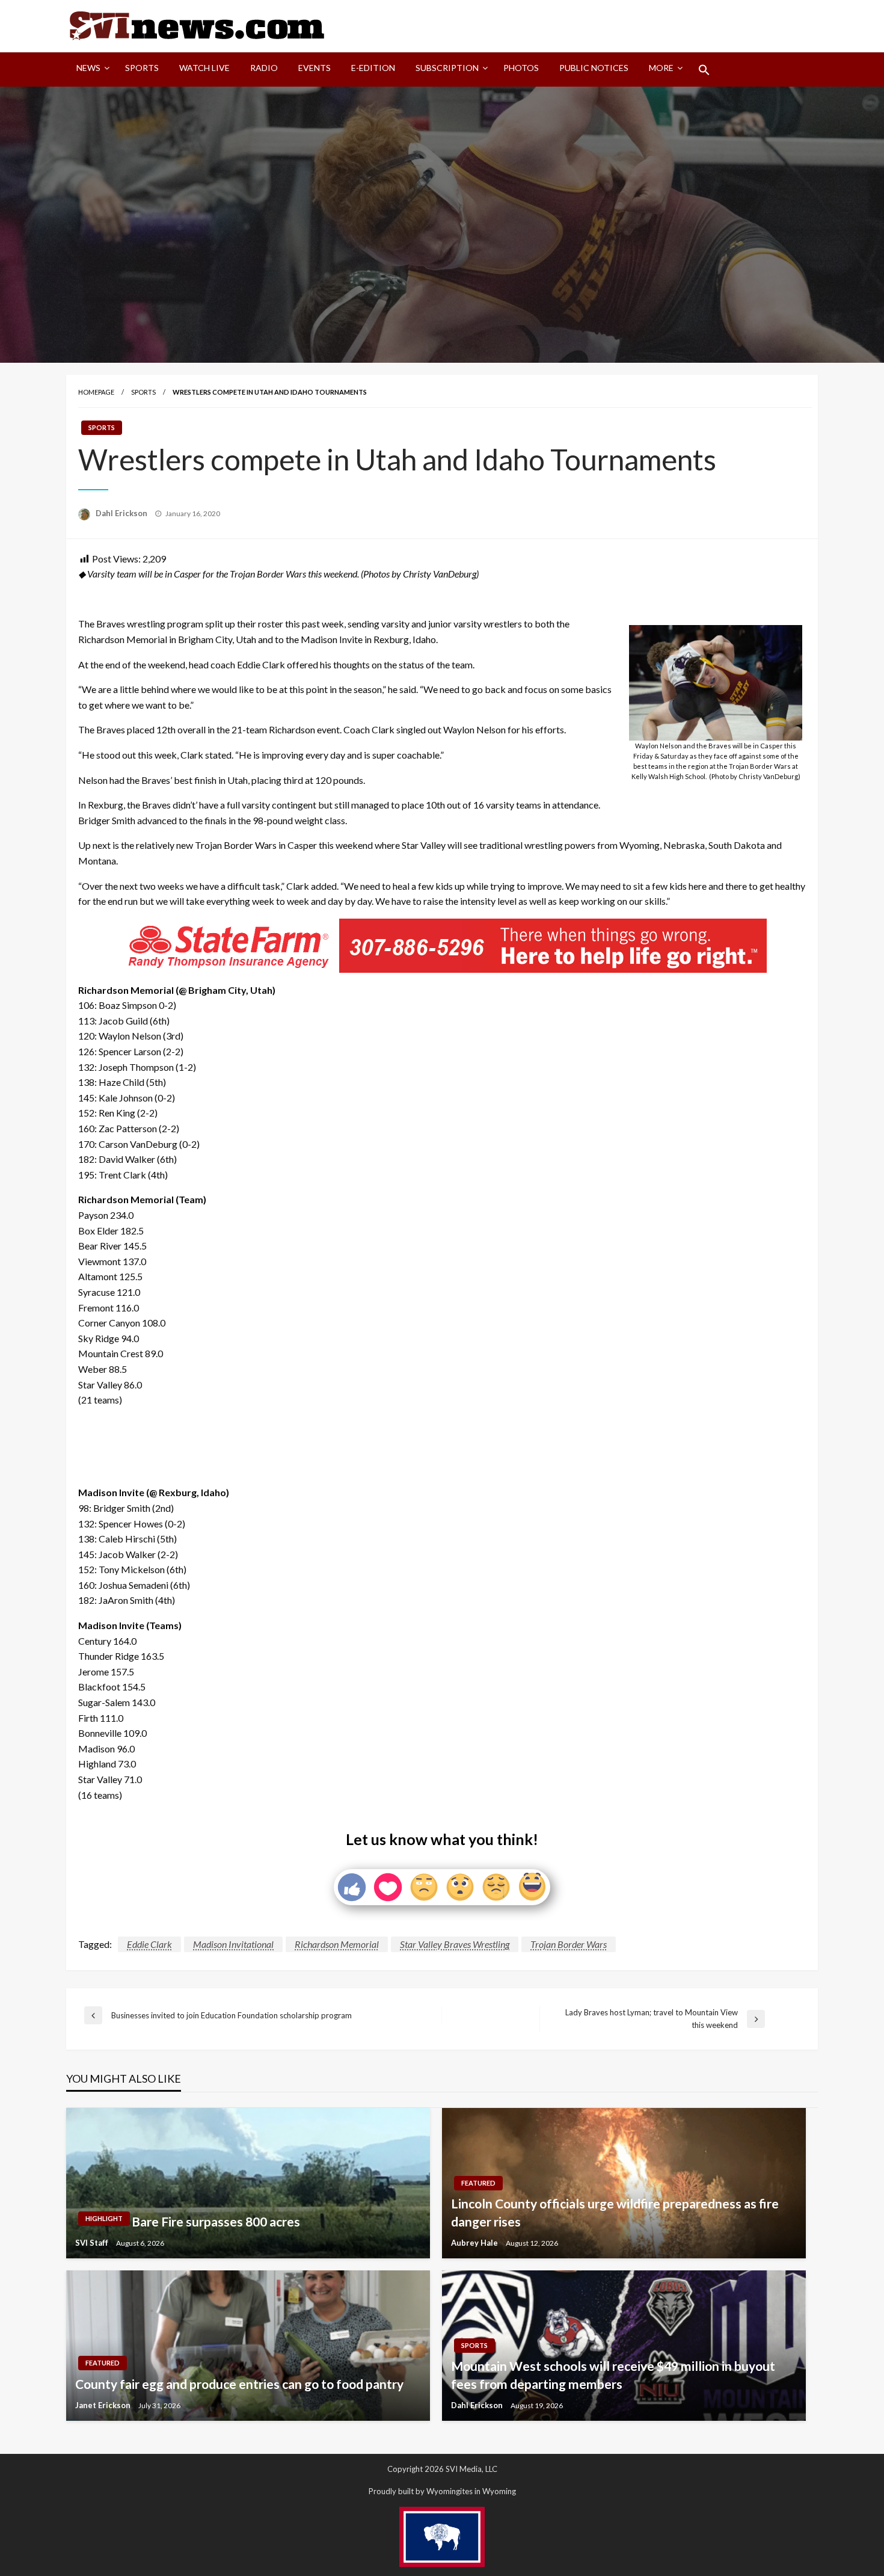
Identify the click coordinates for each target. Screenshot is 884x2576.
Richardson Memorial (337, 1944)
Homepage (96, 392)
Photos (521, 68)
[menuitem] (91, 70)
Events (315, 68)
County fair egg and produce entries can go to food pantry (239, 2384)
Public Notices (594, 68)
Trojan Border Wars (569, 1944)
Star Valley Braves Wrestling (455, 1944)
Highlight (104, 2218)
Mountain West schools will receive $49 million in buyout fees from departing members (613, 2374)
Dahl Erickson (122, 513)
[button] (704, 70)
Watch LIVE (204, 68)
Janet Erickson (104, 2405)
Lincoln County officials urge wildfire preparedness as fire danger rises (615, 2212)
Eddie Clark (149, 1944)
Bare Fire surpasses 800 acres (216, 2221)
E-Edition (373, 68)
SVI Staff (93, 2243)
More (661, 68)
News (88, 68)
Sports (142, 68)
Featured (478, 2183)
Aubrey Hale (475, 2243)
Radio (264, 68)
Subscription (447, 68)
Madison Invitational (233, 1944)
